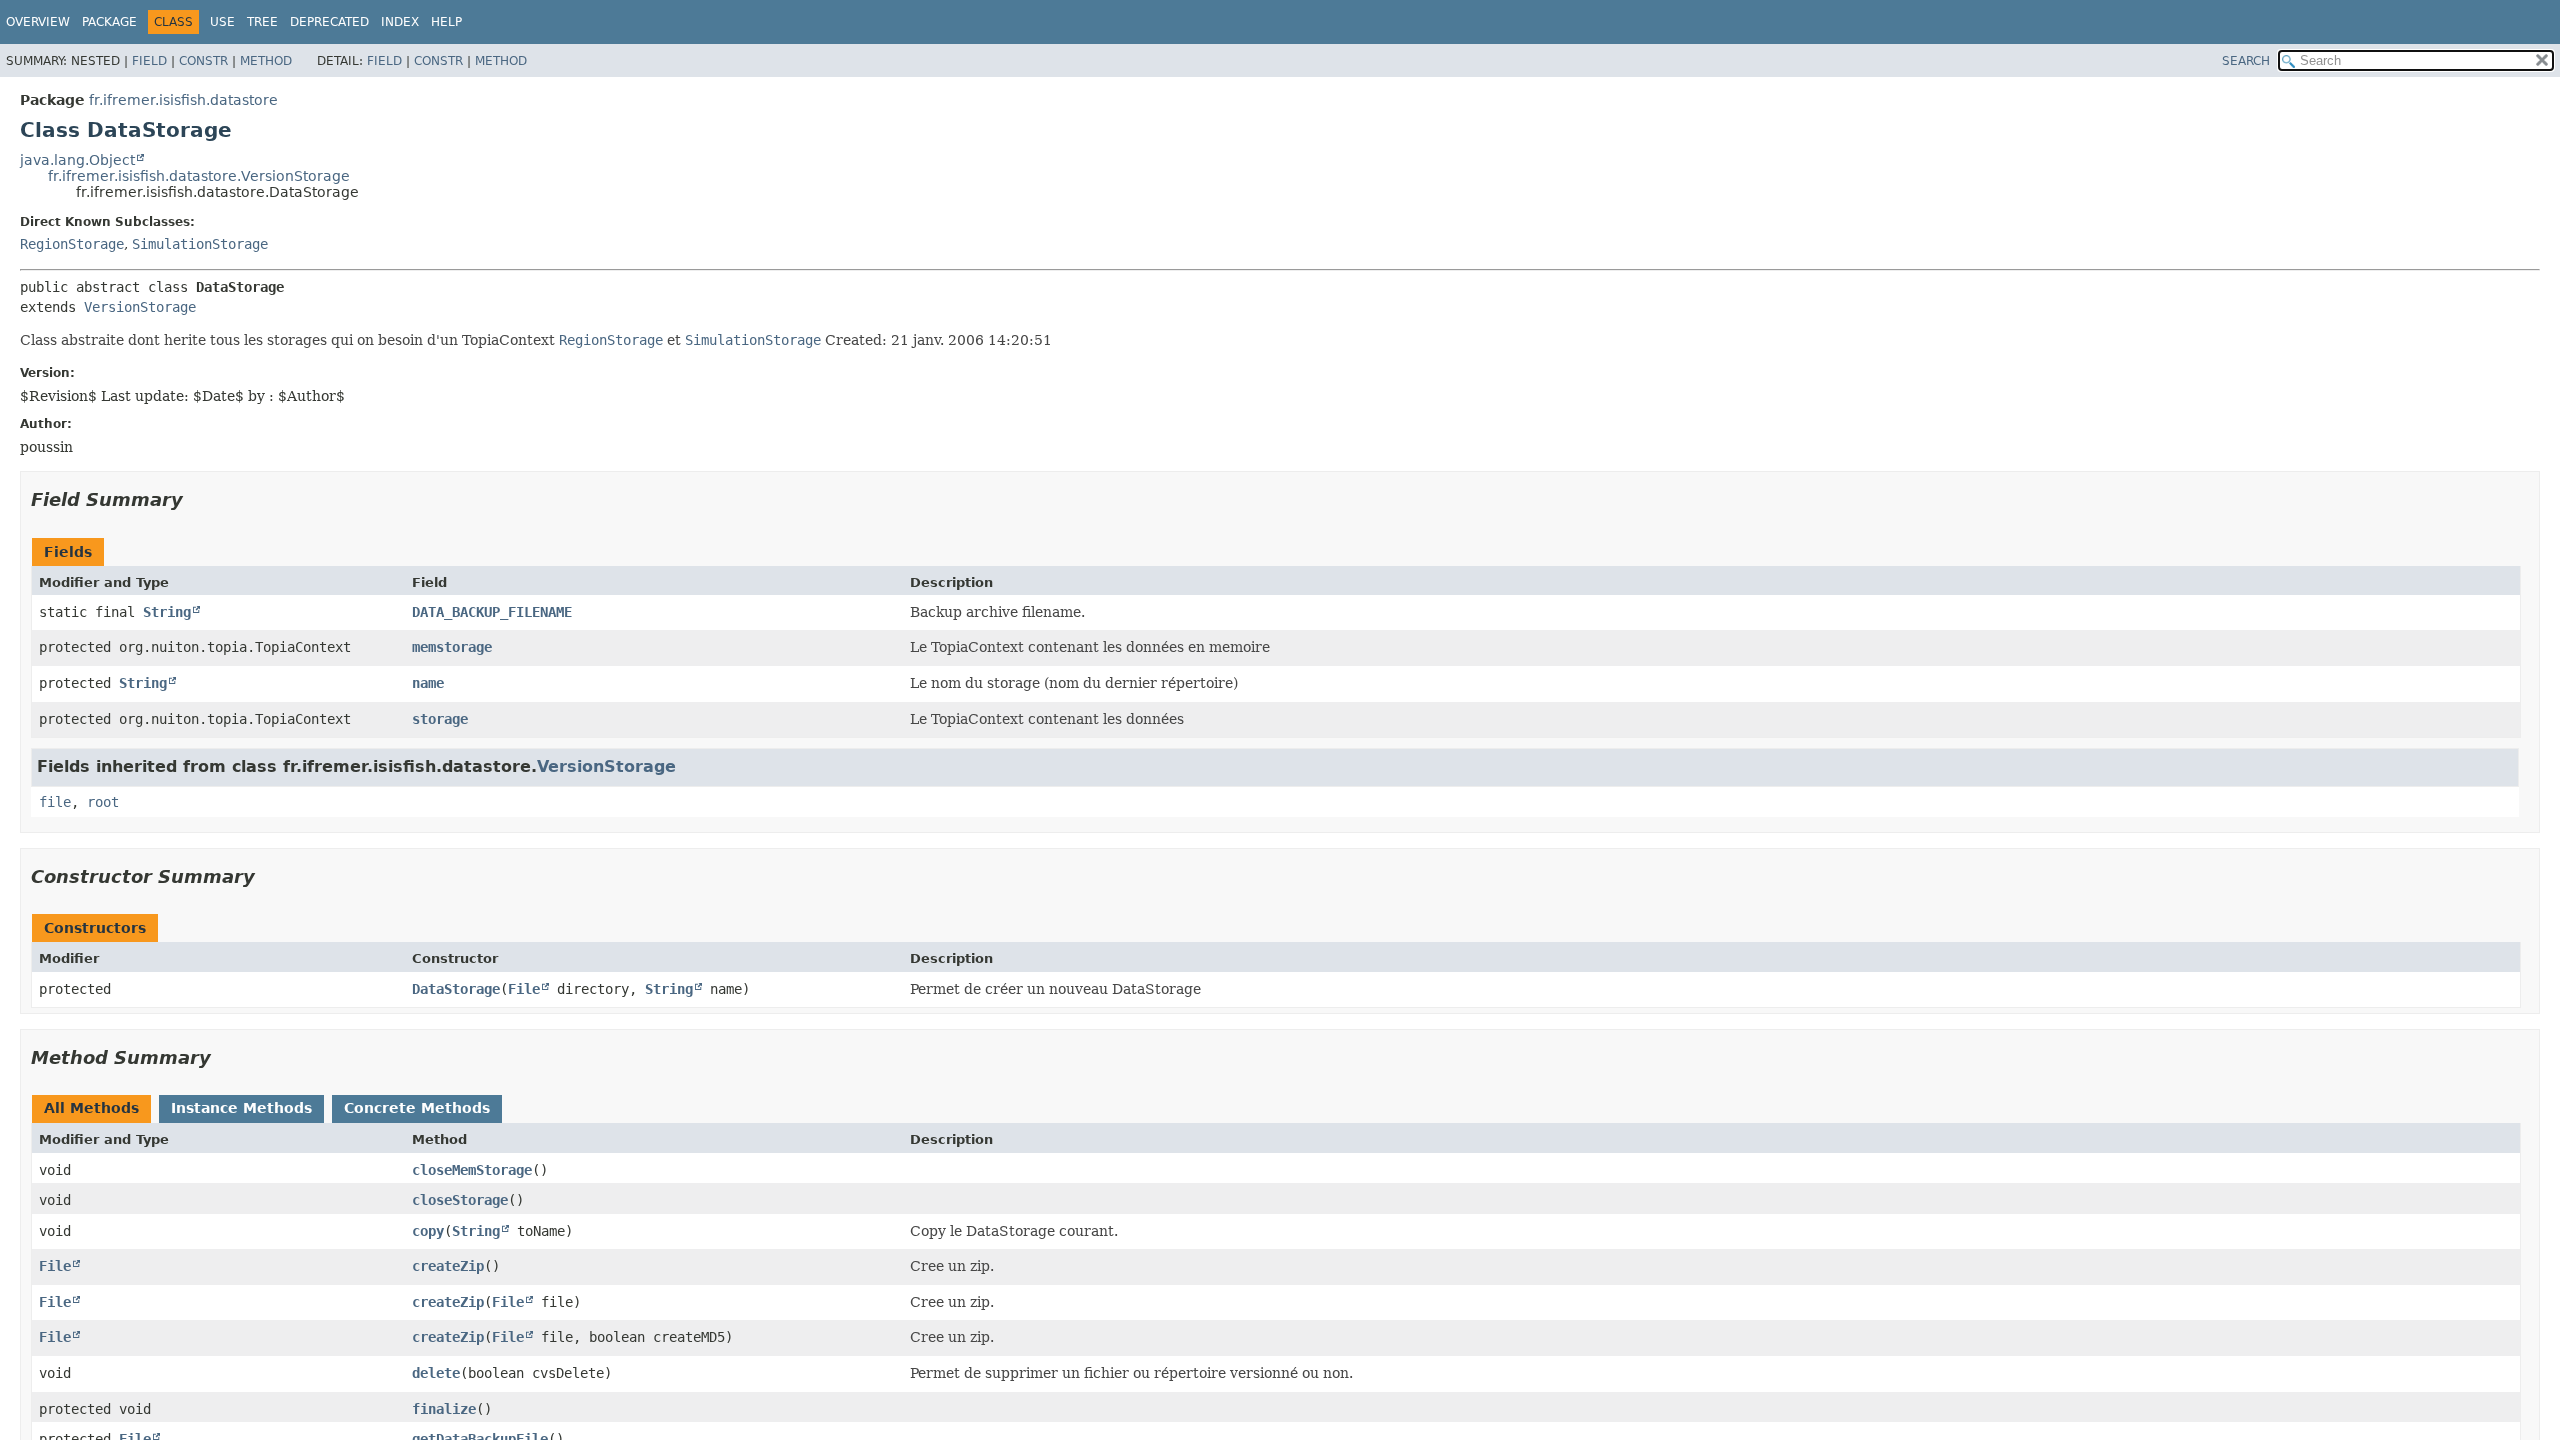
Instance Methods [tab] (241, 1108)
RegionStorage (72, 244)
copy (428, 1231)
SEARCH (2246, 61)
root (103, 802)
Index (400, 22)
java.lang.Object (77, 160)
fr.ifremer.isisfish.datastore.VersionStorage (199, 176)
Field (149, 61)
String (167, 612)
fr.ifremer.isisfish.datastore (183, 100)
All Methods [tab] (91, 1108)
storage (440, 719)
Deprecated (329, 22)
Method (266, 61)
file (55, 802)
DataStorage (456, 989)
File (524, 989)
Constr (203, 61)
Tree (262, 22)
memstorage (452, 647)
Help (446, 22)
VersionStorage (140, 307)
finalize (444, 1409)
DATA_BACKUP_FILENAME (492, 612)
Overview (38, 22)
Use (222, 22)
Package (109, 22)
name (428, 683)
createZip (448, 1266)
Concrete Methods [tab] (417, 1108)
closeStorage (460, 1200)
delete (436, 1373)
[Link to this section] (197, 499)
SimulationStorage (200, 244)
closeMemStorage (472, 1170)
